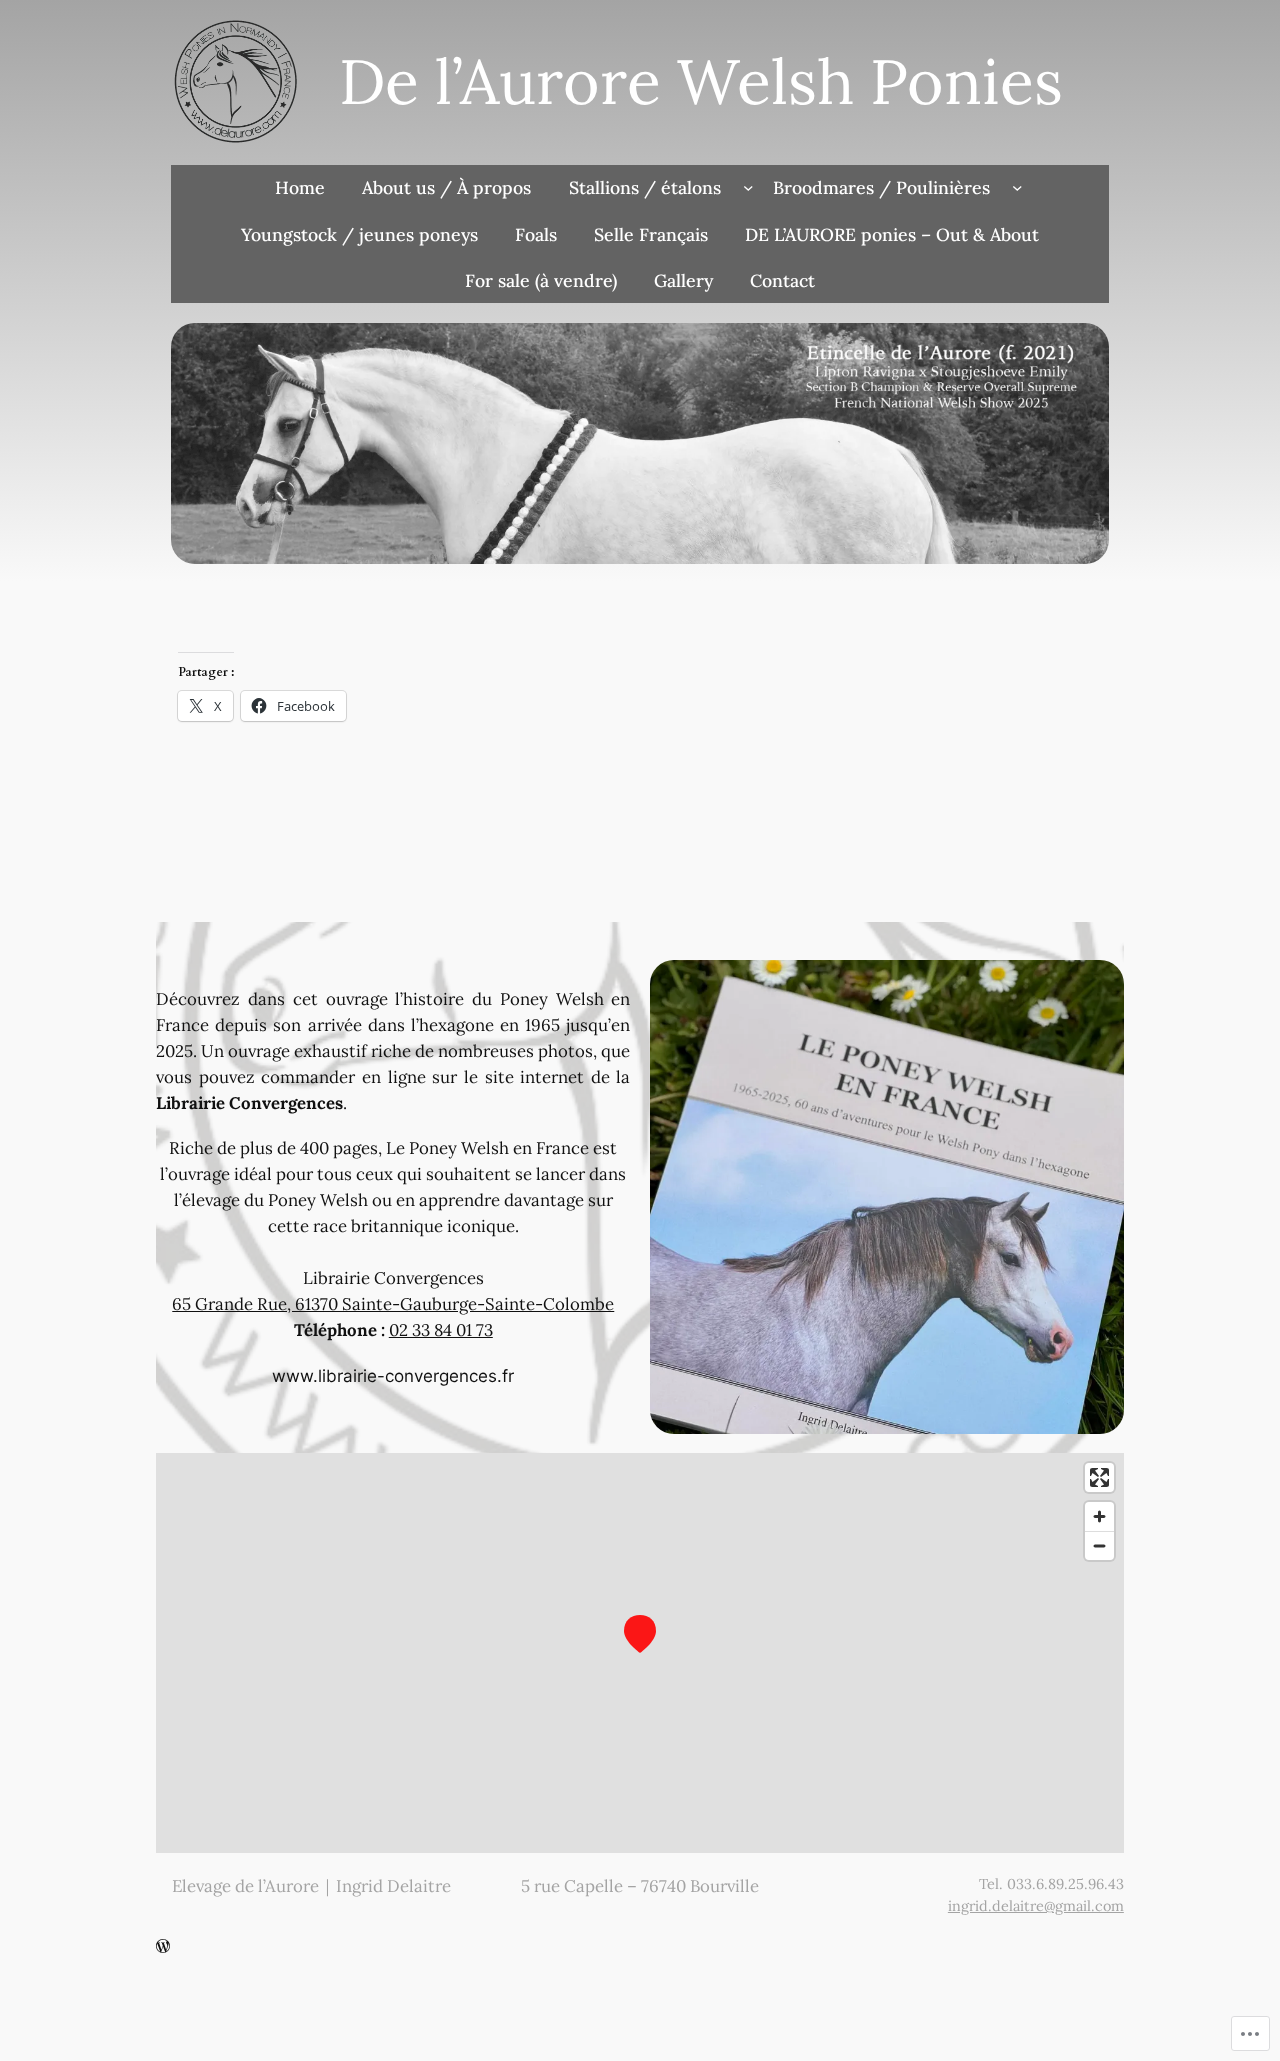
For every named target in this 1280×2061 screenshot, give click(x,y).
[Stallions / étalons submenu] (748, 187)
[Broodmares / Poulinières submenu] (1017, 187)
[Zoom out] (1099, 1545)
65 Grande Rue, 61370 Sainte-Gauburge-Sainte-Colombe (393, 1304)
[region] (640, 1653)
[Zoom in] (1099, 1516)
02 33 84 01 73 (441, 1330)
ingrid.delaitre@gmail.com (1036, 1906)
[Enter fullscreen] (1099, 1477)
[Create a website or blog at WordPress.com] (163, 1947)
